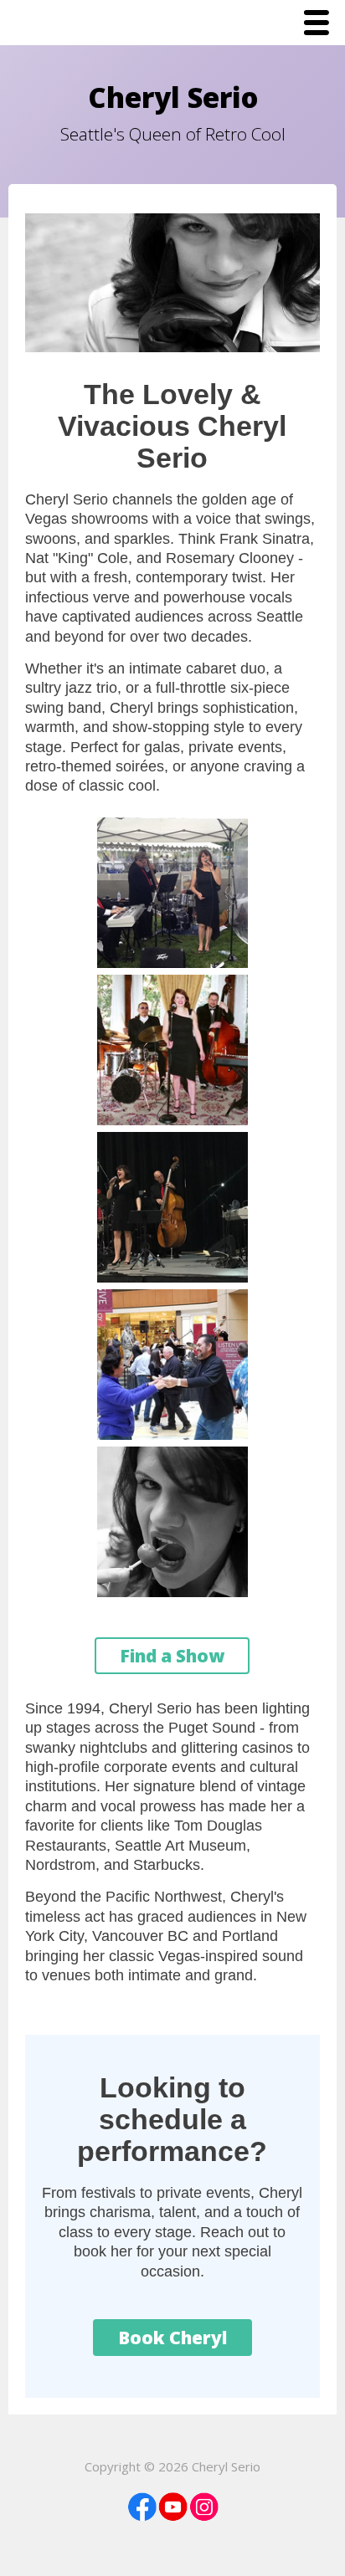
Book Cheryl (172, 2338)
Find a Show (172, 1656)
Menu (321, 24)
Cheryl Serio (173, 97)
